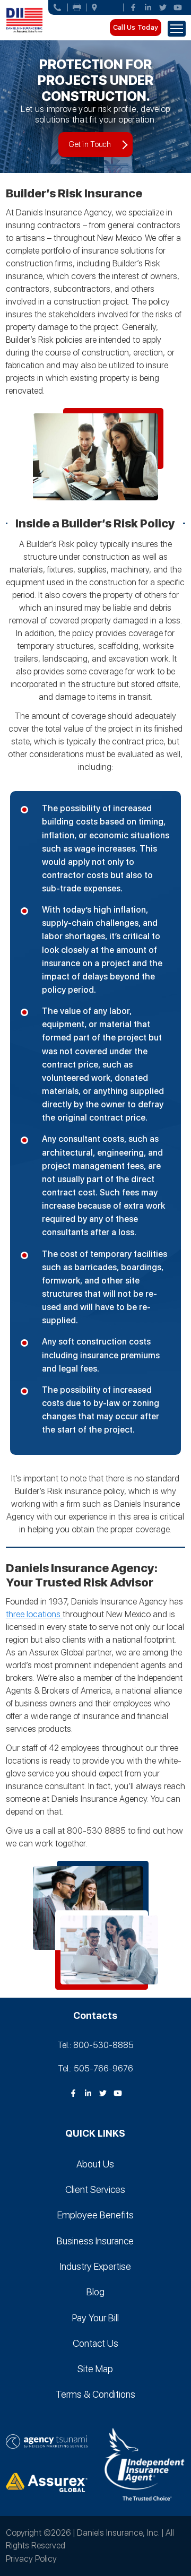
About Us (95, 2164)
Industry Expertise (95, 2266)
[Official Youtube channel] (178, 7)
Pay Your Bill (95, 2318)
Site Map (95, 2369)
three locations (34, 1614)
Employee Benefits (95, 2215)
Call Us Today (136, 27)
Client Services (95, 2189)
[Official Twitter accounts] (163, 7)
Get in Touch (90, 144)
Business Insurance (95, 2241)
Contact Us (95, 2343)
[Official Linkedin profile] (148, 7)
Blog (95, 2292)
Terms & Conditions (95, 2394)
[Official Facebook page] (133, 7)
